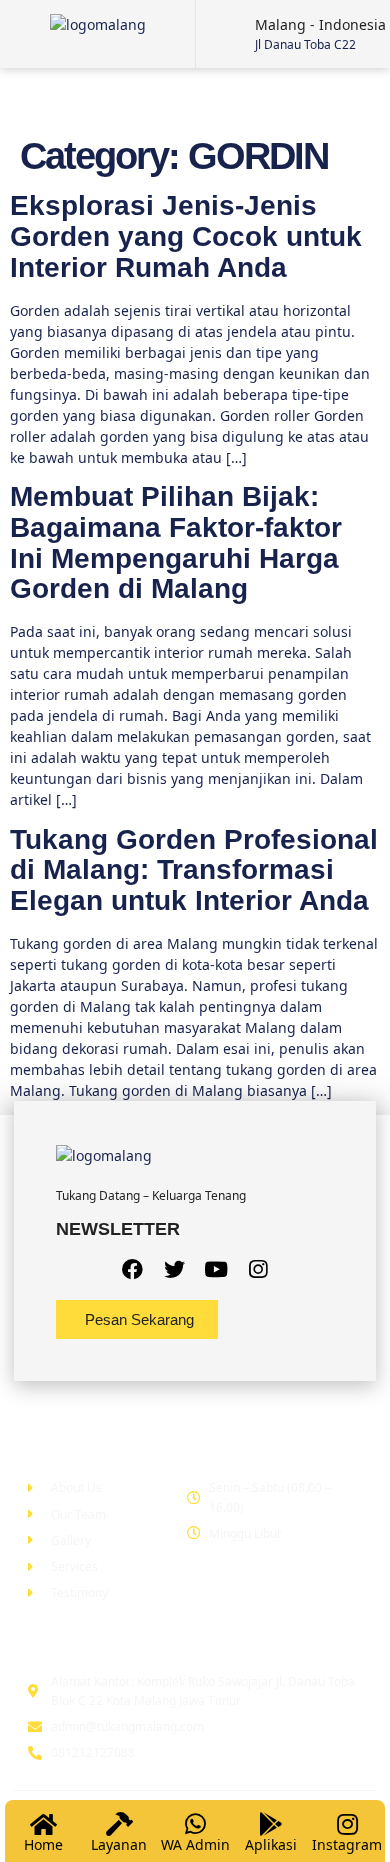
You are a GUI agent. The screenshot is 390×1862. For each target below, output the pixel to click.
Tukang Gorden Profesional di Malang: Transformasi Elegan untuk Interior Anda (194, 870)
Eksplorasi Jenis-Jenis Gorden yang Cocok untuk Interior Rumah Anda (186, 236)
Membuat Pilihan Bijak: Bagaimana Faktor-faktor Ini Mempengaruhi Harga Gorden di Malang (176, 542)
